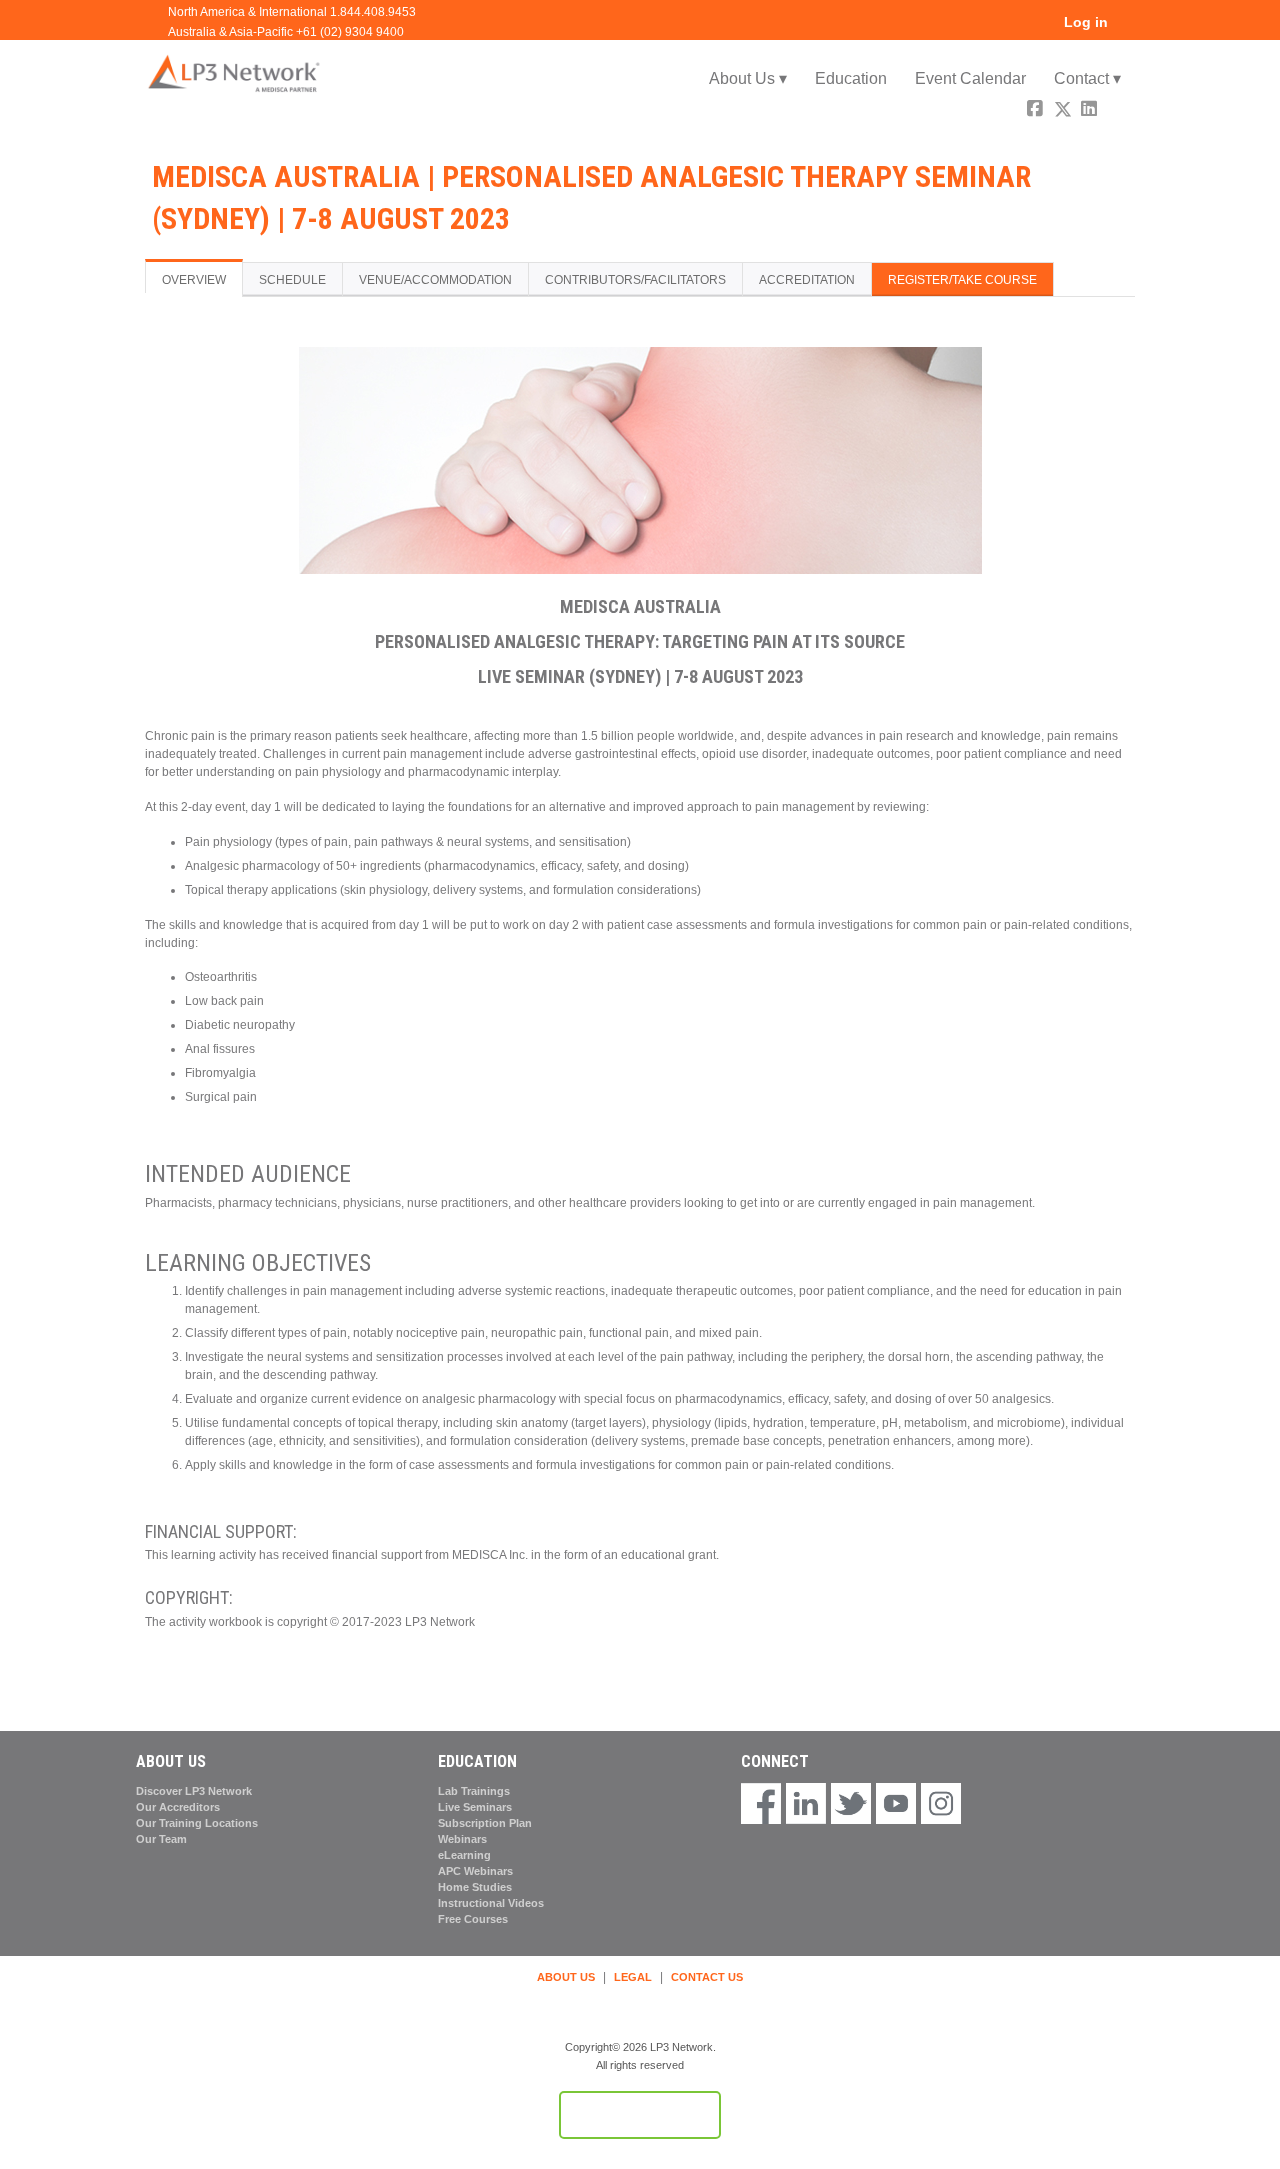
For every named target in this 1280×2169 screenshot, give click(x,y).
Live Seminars (475, 1807)
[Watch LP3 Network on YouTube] (896, 1805)
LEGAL (633, 1977)
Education (851, 78)
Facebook (1037, 111)
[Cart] (1129, 29)
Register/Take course (962, 280)
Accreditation (807, 280)
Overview (194, 280)
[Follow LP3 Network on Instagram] (941, 1805)
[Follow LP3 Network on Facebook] (761, 1805)
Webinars (462, 1839)
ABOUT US (566, 1977)
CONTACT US (707, 1977)
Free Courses (473, 1919)
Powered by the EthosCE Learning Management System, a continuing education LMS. (640, 2115)
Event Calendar (970, 78)
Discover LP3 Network (194, 1791)
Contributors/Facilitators (635, 280)
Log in (1086, 22)
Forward (1118, 111)
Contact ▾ (1087, 78)
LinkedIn (1091, 111)
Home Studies (475, 1887)
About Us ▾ (748, 78)
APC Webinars (475, 1871)
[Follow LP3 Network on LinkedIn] (806, 1805)
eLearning (464, 1855)
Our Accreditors (178, 1807)
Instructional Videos (491, 1903)
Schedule (292, 280)
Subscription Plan (485, 1823)
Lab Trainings (474, 1791)
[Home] (235, 72)
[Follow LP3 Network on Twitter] (851, 1805)
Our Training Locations (197, 1823)
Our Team (161, 1839)
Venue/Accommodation (435, 280)
